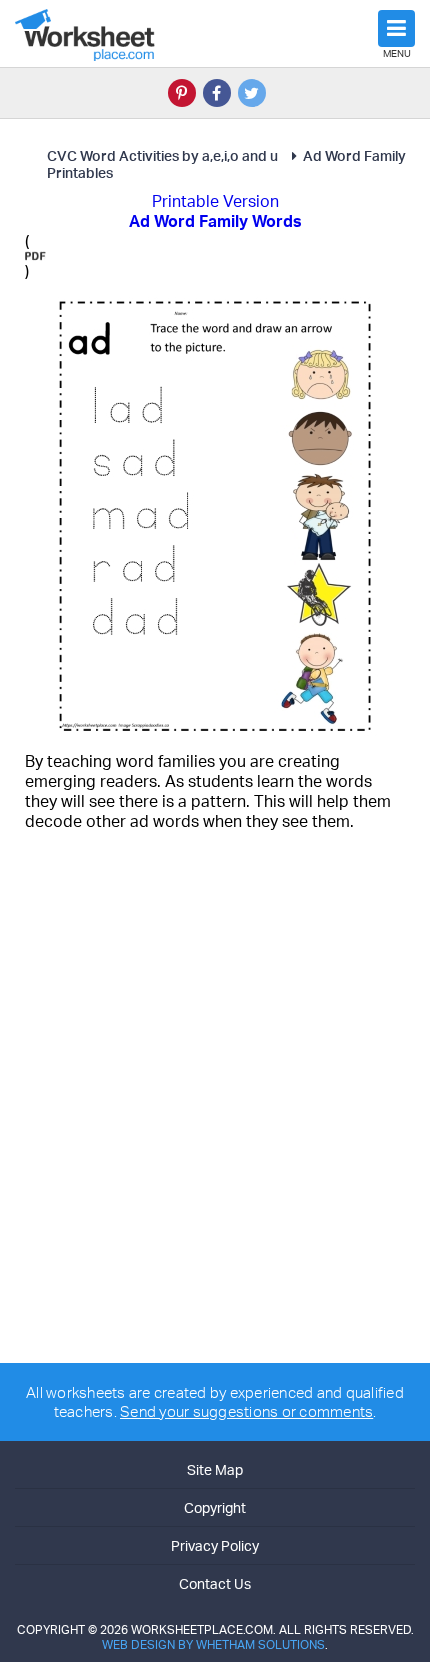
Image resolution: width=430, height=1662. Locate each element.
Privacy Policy (215, 1545)
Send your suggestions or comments (246, 1411)
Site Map (215, 1469)
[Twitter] (252, 93)
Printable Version (215, 201)
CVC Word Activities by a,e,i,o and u (162, 155)
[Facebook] (217, 93)
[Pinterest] (182, 93)
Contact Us (215, 1583)
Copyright (215, 1507)
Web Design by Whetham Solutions (213, 1644)
